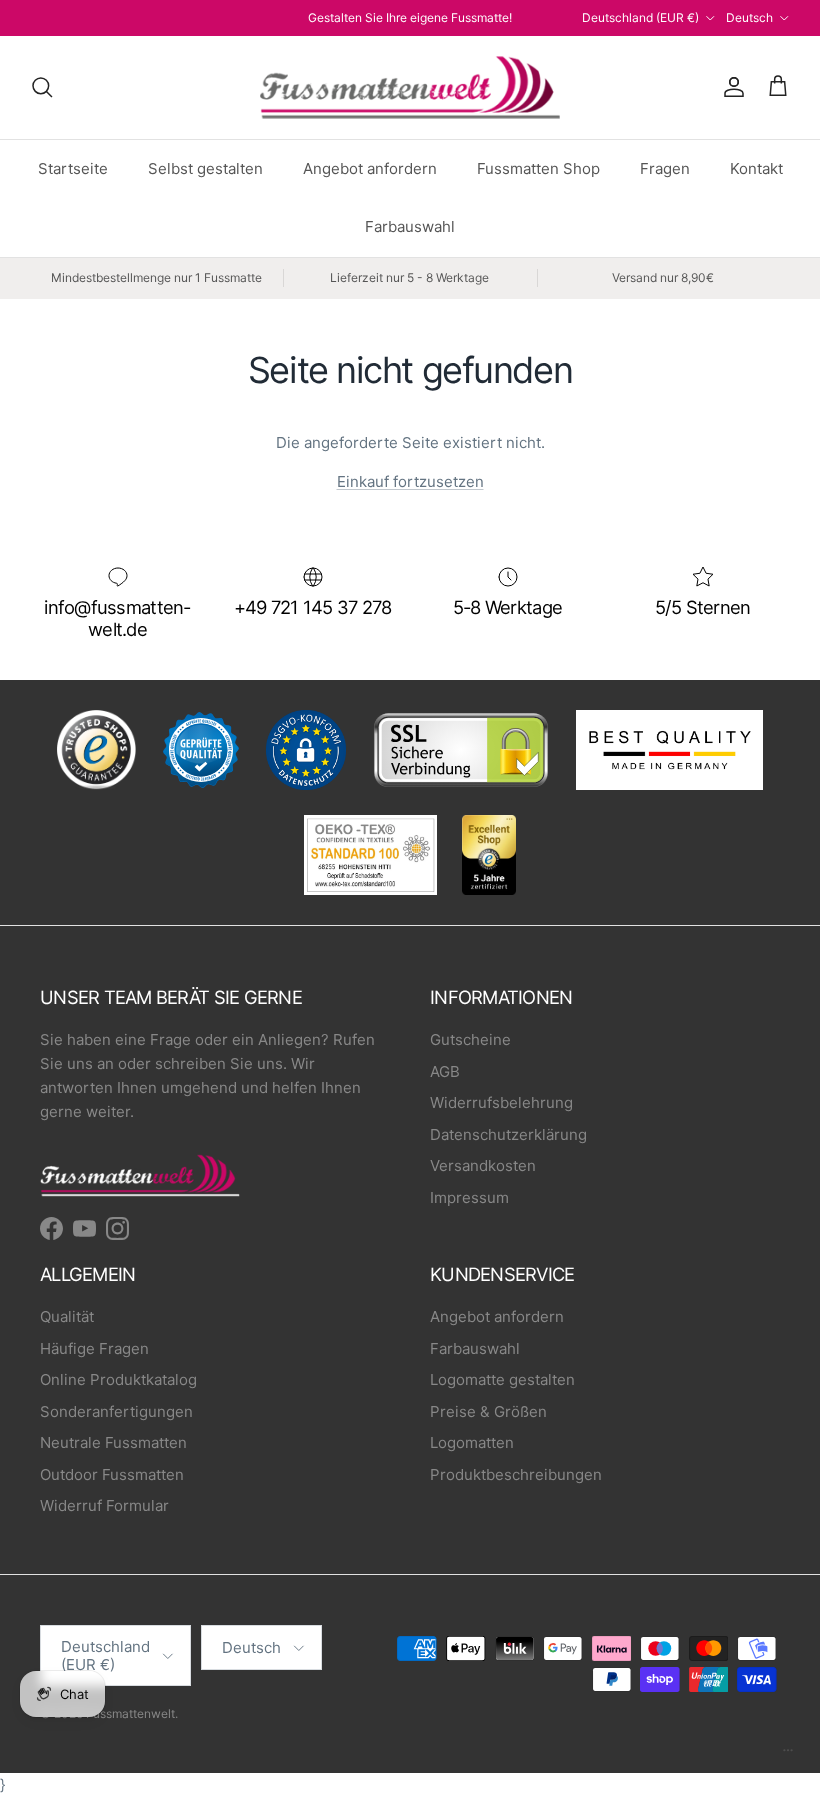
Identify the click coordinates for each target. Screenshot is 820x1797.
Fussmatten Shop (538, 168)
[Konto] (730, 87)
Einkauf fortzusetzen (410, 481)
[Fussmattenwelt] (410, 87)
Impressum (469, 1197)
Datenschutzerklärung (508, 1134)
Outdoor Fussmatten (112, 1474)
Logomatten (472, 1442)
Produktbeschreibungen (516, 1474)
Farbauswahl (410, 226)
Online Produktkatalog (118, 1379)
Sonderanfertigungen (116, 1411)
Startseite (73, 168)
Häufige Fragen (94, 1348)
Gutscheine (470, 1039)
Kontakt (756, 168)
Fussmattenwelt (130, 1713)
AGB (445, 1071)
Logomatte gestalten (502, 1379)
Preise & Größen (488, 1411)
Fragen (665, 168)
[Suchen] (42, 87)
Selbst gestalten (205, 168)
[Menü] (788, 1755)
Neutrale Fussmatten (113, 1442)
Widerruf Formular (104, 1505)
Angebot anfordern (370, 168)
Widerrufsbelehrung (501, 1102)
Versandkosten (483, 1165)
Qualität (67, 1316)
